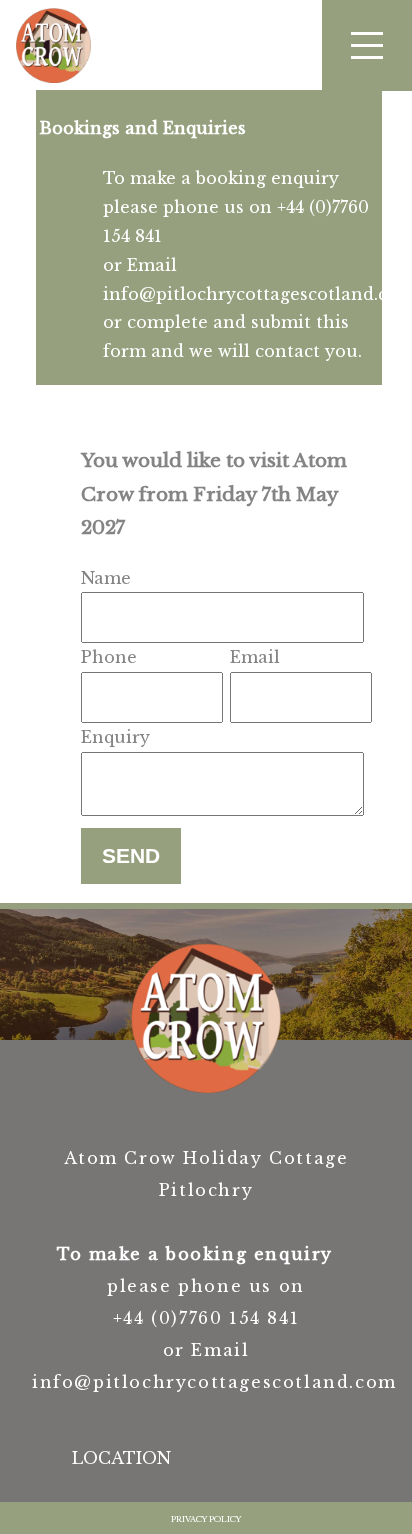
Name (106, 578)
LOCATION (121, 1458)
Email (255, 657)
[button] (367, 45)
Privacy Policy (206, 1519)
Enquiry (115, 737)
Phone (109, 657)
